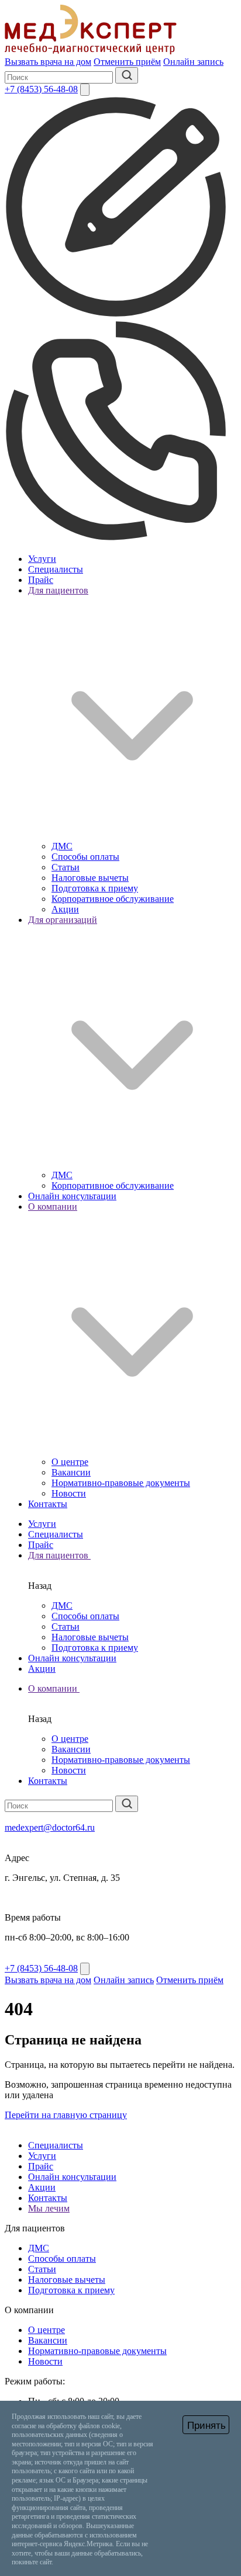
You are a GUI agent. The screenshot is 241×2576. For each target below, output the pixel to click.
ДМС (62, 846)
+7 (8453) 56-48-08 (41, 89)
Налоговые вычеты (90, 878)
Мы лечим (49, 2208)
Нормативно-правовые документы (121, 1483)
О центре (70, 1462)
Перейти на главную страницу (66, 2115)
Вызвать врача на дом (48, 62)
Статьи (66, 867)
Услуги (42, 559)
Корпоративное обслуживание (113, 899)
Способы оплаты (85, 857)
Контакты (48, 1504)
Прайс (41, 580)
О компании (54, 1688)
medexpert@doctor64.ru (50, 1827)
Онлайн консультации (72, 1196)
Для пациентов (59, 1555)
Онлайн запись (193, 62)
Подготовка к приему (95, 888)
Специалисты (56, 569)
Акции (65, 909)
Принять (206, 2426)
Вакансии (71, 1472)
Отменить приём (127, 62)
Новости (69, 1493)
